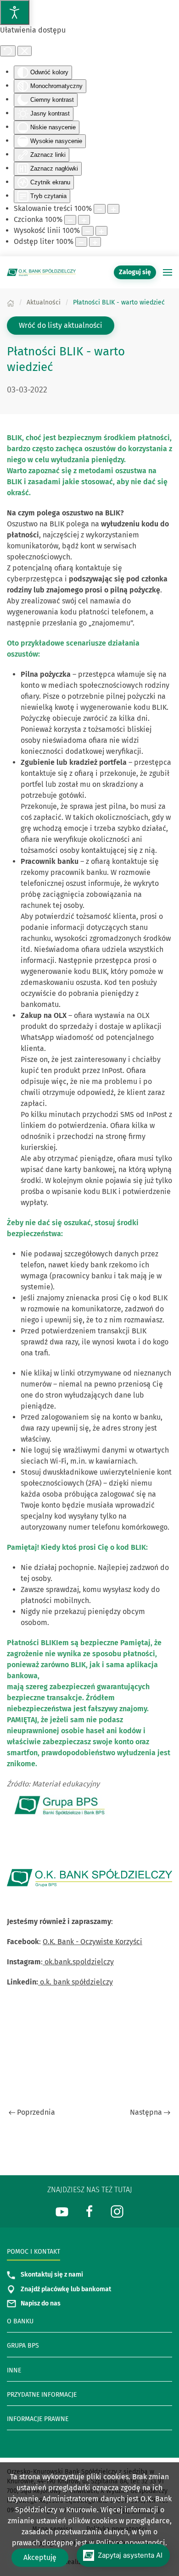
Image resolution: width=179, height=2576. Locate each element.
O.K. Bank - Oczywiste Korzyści (92, 1942)
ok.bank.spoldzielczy (78, 1962)
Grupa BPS (23, 2346)
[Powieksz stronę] (113, 209)
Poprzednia (36, 2112)
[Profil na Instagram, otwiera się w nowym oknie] (117, 2211)
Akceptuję (40, 2557)
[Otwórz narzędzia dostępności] (15, 12)
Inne (14, 2370)
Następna (146, 2112)
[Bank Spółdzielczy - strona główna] (41, 272)
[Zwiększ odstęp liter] (95, 242)
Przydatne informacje (42, 2395)
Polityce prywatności (131, 2543)
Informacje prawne (38, 2419)
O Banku (20, 2321)
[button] (168, 272)
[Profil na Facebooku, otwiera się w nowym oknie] (89, 2211)
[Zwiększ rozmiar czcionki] (84, 220)
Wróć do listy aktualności (61, 325)
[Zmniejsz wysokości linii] (88, 231)
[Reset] (8, 51)
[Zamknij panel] (25, 51)
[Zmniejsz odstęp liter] (81, 242)
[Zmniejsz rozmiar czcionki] (70, 220)
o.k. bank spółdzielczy (76, 1982)
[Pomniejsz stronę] (100, 209)
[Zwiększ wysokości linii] (101, 231)
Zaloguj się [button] (135, 272)
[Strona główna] (11, 302)
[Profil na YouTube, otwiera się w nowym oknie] (62, 2211)
